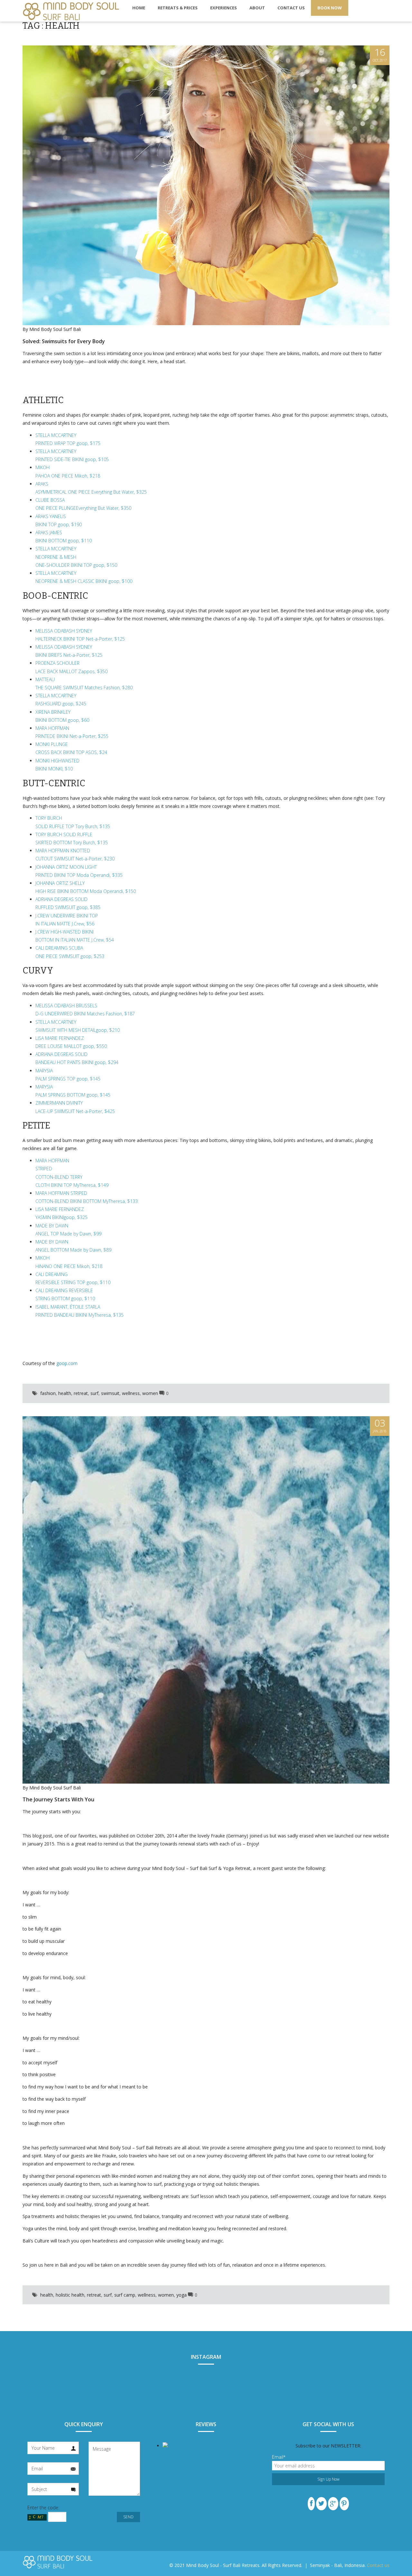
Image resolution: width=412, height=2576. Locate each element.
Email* (279, 2457)
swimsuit (110, 1393)
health (65, 1393)
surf (94, 1393)
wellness (131, 1393)
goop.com (67, 1363)
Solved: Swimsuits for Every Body (64, 341)
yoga (182, 2295)
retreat (81, 1393)
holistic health (70, 2295)
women (150, 1393)
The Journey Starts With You (58, 1799)
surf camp (125, 2295)
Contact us (378, 2565)
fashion (48, 1393)
